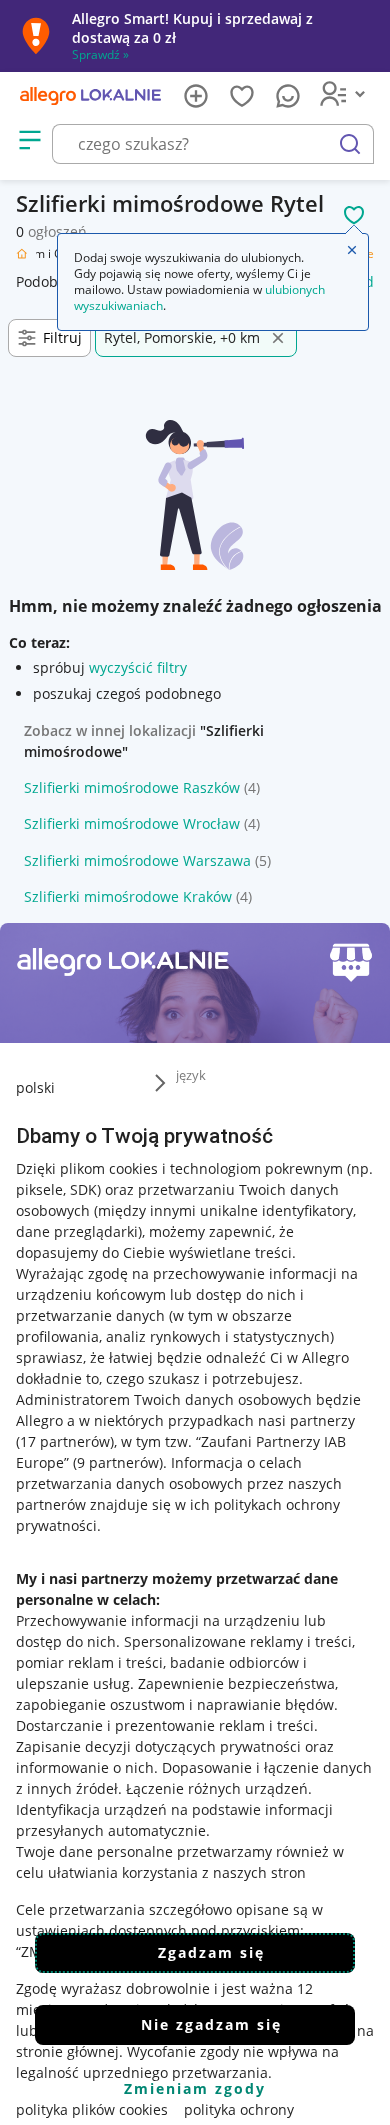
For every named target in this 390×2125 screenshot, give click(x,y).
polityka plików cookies (92, 2109)
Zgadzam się (211, 1952)
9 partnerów (118, 1462)
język (191, 1075)
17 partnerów (65, 1441)
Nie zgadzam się (211, 2024)
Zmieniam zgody (195, 2088)
